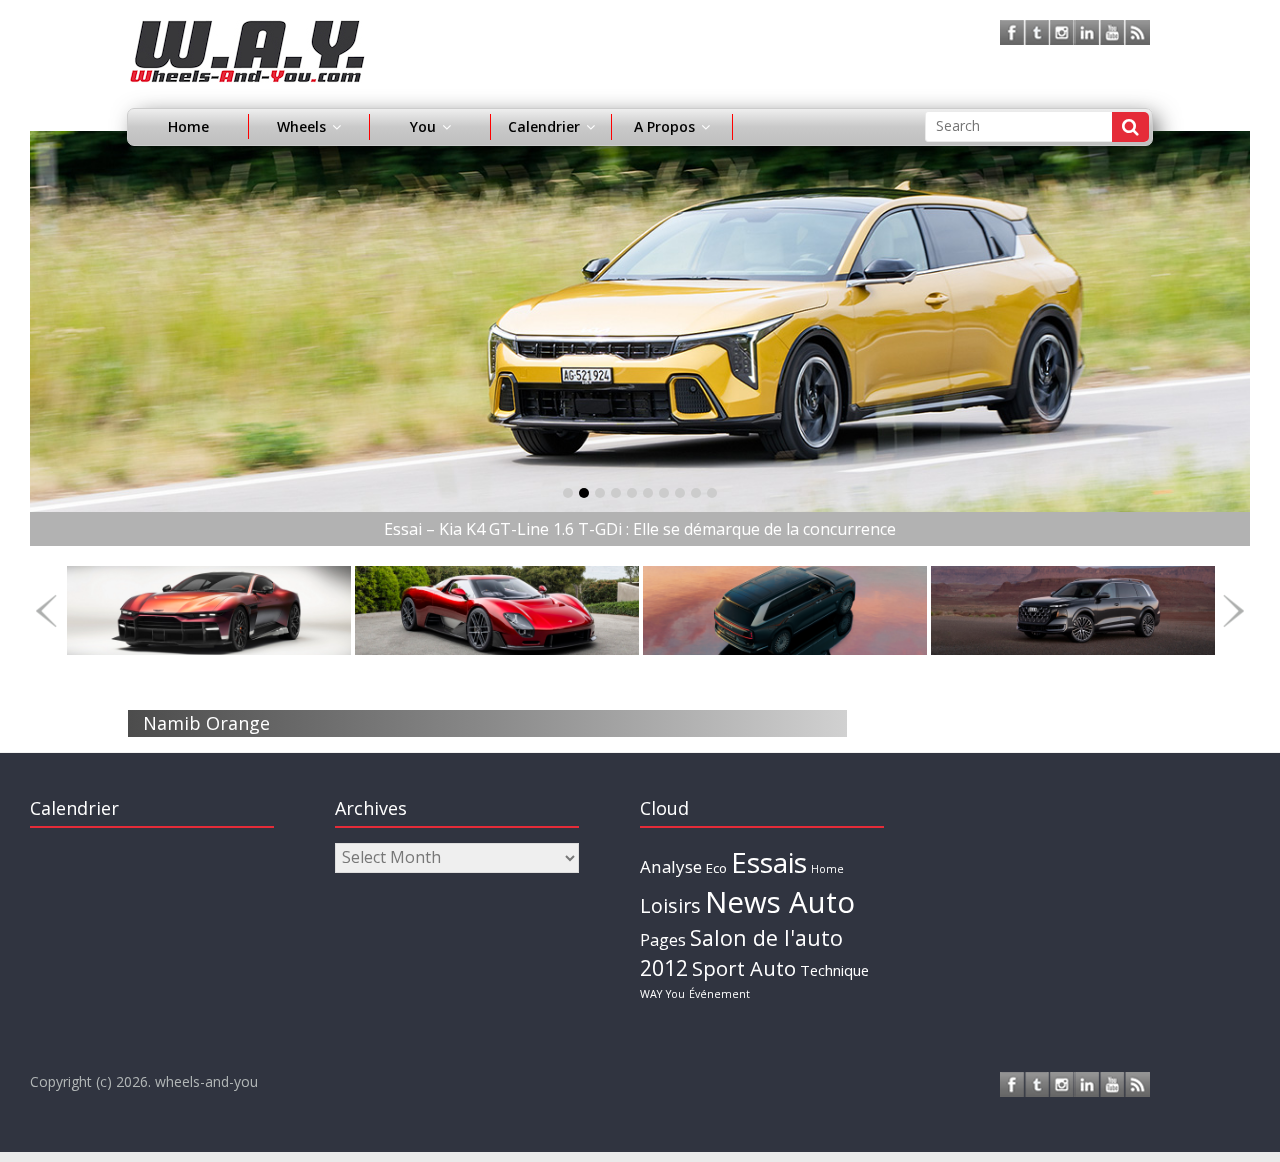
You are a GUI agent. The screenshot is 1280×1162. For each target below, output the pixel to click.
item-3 (616, 493)
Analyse (671, 866)
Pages (663, 940)
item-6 (664, 493)
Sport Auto (744, 968)
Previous (46, 610)
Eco (716, 868)
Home (188, 126)
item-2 (600, 493)
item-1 (584, 493)
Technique (834, 970)
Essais (769, 862)
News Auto (780, 902)
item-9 (712, 493)
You (675, 994)
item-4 (632, 493)
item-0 (568, 493)
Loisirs (670, 905)
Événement (719, 994)
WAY (651, 994)
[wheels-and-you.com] (247, 32)
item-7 (680, 493)
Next (1233, 610)
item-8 (696, 493)
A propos (664, 126)
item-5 (648, 493)
